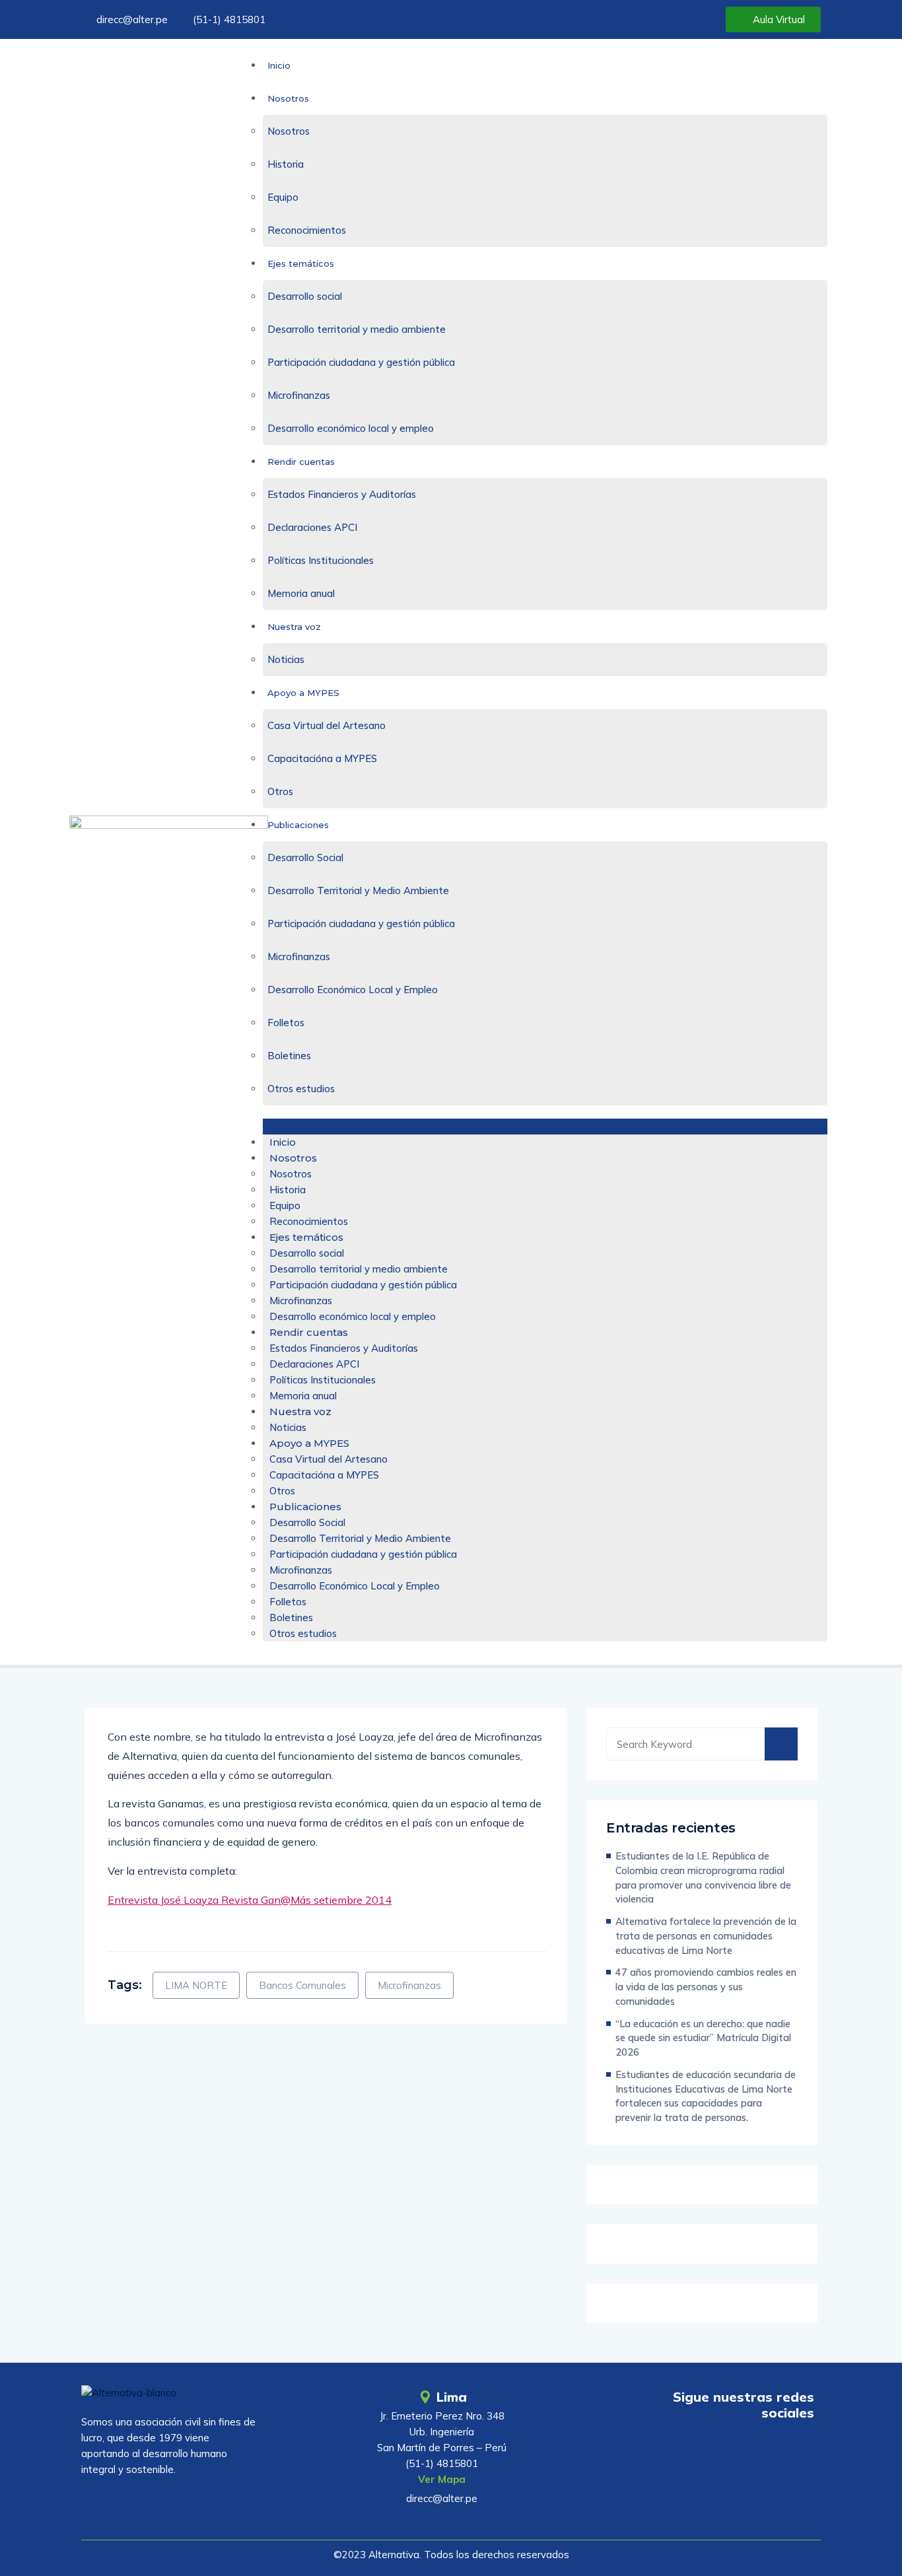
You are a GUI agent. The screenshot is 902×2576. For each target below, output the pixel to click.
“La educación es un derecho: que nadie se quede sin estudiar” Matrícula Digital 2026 (703, 2038)
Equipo (283, 197)
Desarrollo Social (305, 857)
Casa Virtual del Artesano (327, 725)
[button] (545, 1127)
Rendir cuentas (301, 462)
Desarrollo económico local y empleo (351, 428)
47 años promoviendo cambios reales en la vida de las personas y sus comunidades (706, 1987)
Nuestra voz (294, 627)
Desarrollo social (305, 296)
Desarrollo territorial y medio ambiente (357, 329)
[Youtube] (722, 2451)
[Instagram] (797, 2451)
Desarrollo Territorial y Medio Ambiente (358, 890)
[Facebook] (759, 2451)
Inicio (279, 65)
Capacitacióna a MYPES (322, 758)
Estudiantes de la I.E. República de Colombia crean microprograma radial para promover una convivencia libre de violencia (703, 1877)
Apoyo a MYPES (303, 693)
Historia (286, 164)
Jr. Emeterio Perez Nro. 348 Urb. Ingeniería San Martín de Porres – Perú (442, 2432)
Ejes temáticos (301, 263)
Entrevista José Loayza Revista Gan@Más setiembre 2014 (250, 1900)
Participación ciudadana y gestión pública (361, 362)
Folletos (286, 1023)
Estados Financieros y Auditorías (342, 494)
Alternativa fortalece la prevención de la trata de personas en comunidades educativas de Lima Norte (706, 1936)
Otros (280, 791)
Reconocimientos (307, 230)
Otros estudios (301, 1089)
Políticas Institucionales (321, 560)
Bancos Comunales (302, 1985)
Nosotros (288, 98)
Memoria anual (301, 593)
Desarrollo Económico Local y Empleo (353, 990)
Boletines (289, 1056)
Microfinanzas (299, 395)
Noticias (286, 659)
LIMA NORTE (196, 1985)
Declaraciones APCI (312, 527)
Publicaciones (298, 825)
